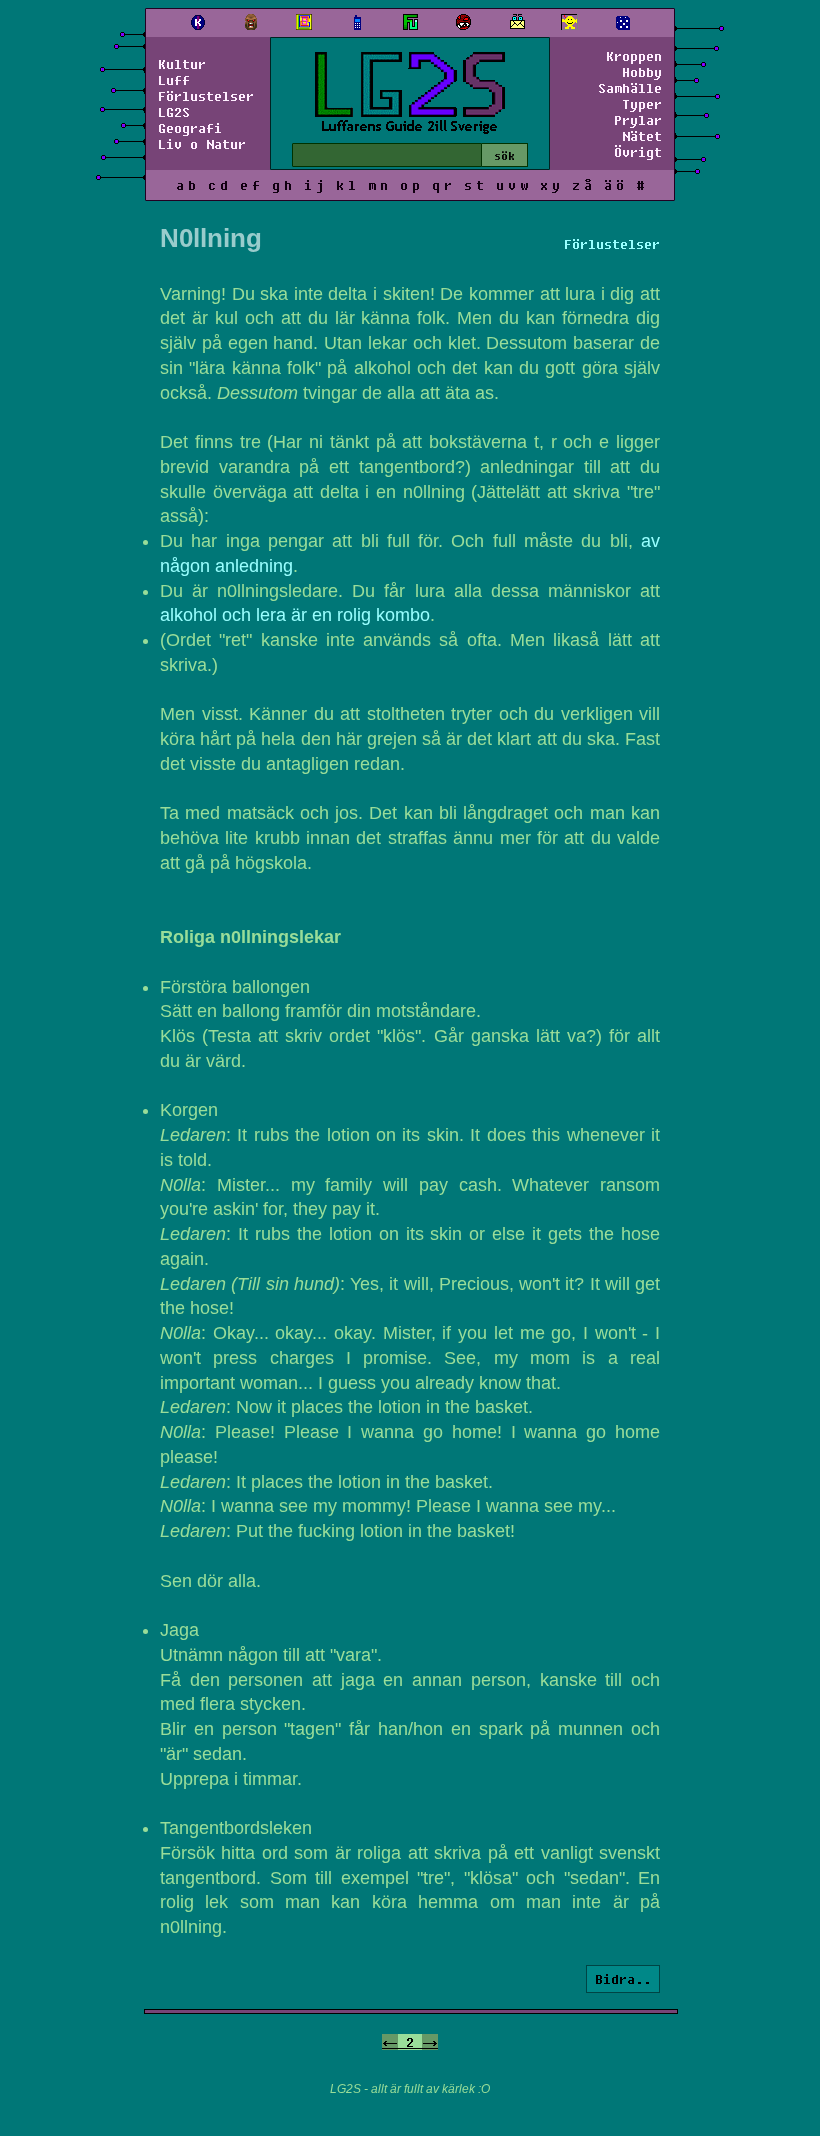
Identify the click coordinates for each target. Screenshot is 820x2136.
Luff (174, 80)
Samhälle (630, 88)
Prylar (638, 120)
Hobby (642, 72)
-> (430, 2042)
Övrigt (638, 152)
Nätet (642, 136)
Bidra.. (623, 1979)
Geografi (190, 128)
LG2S (174, 112)
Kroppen (634, 56)
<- (390, 2042)
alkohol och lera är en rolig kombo (295, 615)
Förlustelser (206, 96)
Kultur (182, 64)
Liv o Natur (202, 144)
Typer (642, 104)
